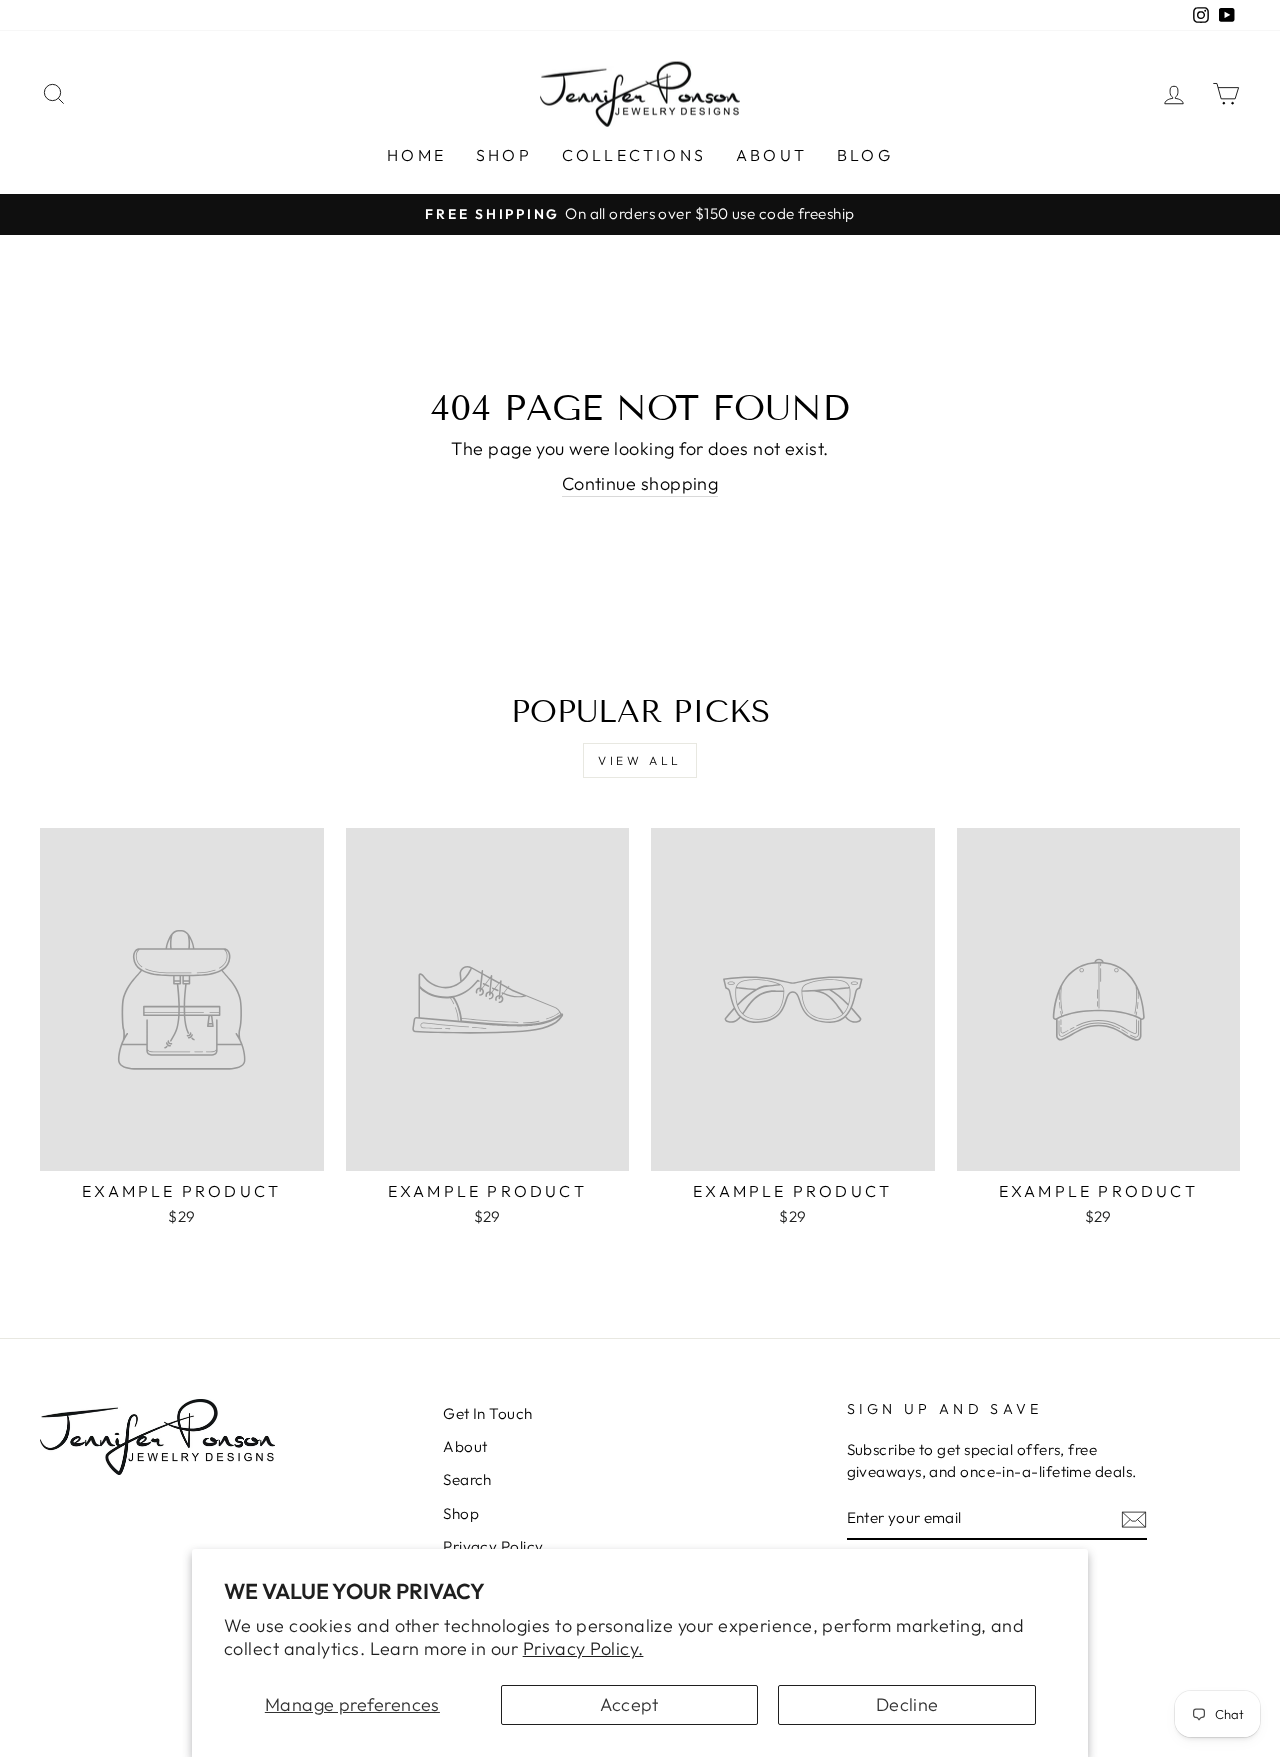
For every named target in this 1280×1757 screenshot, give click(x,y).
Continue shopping (640, 483)
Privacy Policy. (583, 1648)
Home (416, 155)
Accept (629, 1704)
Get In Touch (487, 1413)
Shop (504, 155)
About (771, 155)
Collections (634, 155)
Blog (865, 155)
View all (640, 760)
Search (467, 1479)
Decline (907, 1704)
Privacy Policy (493, 1546)
